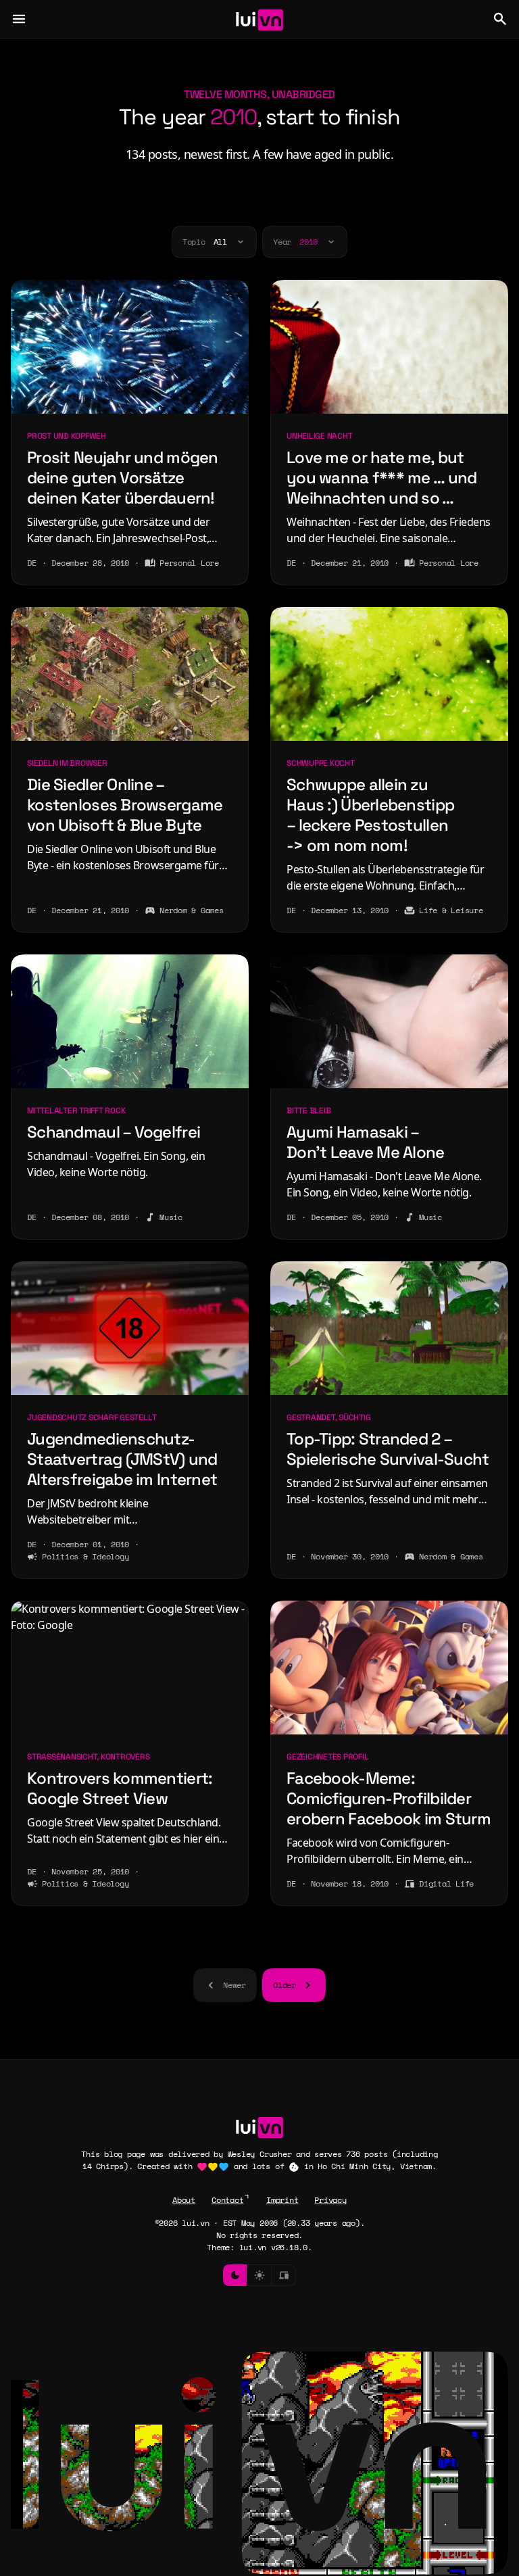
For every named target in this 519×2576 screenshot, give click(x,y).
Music (171, 1217)
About (184, 2200)
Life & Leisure (451, 910)
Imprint (282, 2200)
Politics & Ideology (85, 1556)
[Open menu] (19, 19)
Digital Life (446, 1884)
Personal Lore (189, 563)
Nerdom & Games (192, 910)
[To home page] (260, 19)
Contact (227, 2200)
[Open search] (500, 19)
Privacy (330, 2200)
